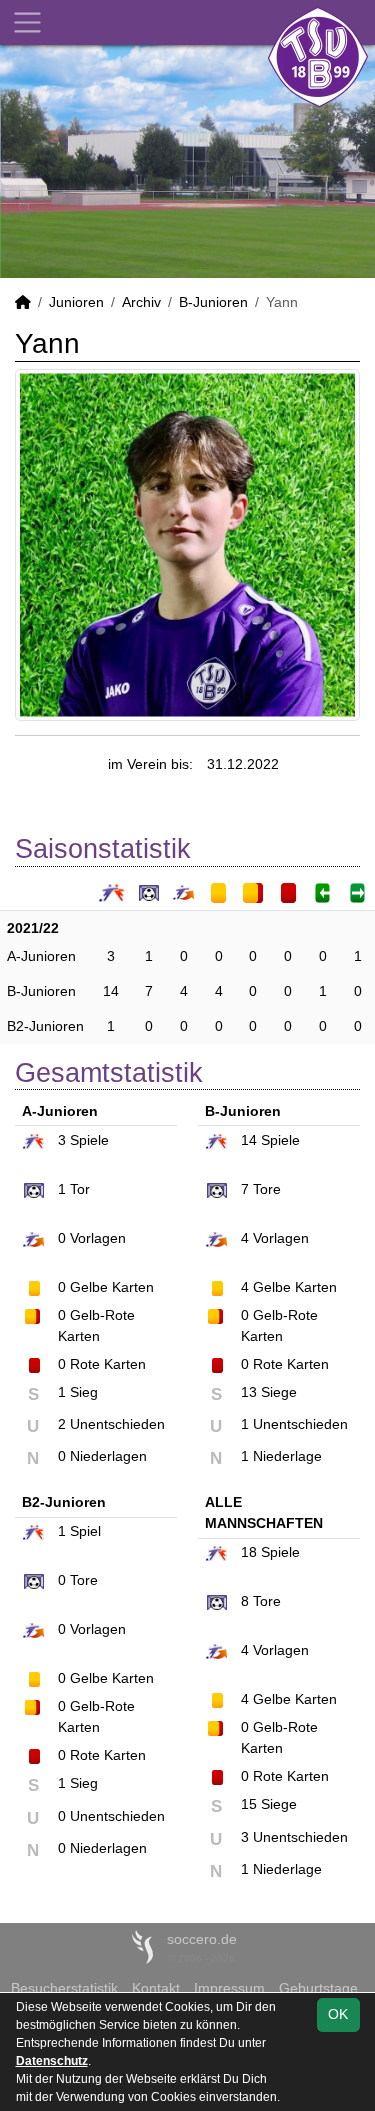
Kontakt (156, 1988)
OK (338, 2014)
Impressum (229, 1988)
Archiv (141, 302)
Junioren (76, 302)
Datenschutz (52, 2061)
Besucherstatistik (64, 1988)
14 (111, 991)
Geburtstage (318, 1988)
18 (249, 1552)
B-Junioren (213, 302)
